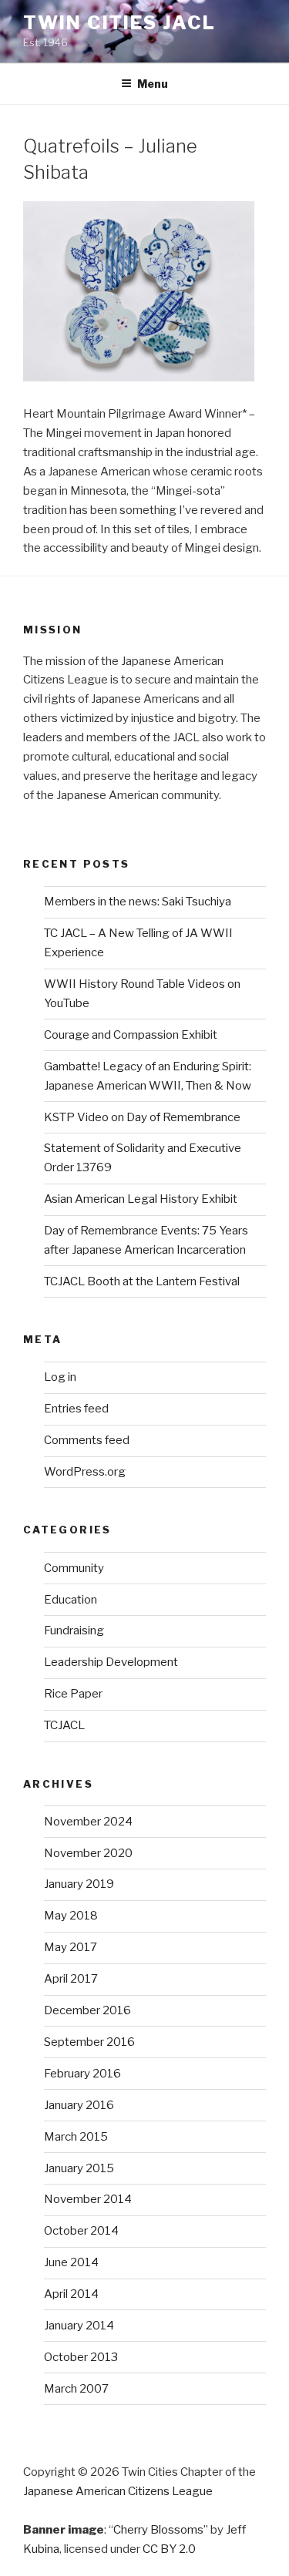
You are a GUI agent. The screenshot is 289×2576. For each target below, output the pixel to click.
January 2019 (79, 1884)
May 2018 (71, 1916)
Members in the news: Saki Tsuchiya (138, 902)
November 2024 (88, 1822)
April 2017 (71, 1979)
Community (74, 1568)
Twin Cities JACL (119, 23)
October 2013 (81, 2357)
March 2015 (76, 2137)
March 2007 (76, 2389)
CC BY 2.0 (169, 2549)
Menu (153, 84)
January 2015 (79, 2168)
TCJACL (64, 1725)
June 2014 (71, 2262)
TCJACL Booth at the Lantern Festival (142, 1281)
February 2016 (82, 2074)
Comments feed (87, 1440)
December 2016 (87, 2010)
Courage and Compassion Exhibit (131, 1035)
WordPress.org (85, 1472)
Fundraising (74, 1631)
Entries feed (76, 1409)
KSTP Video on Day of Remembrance (142, 1117)
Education (71, 1600)
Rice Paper (73, 1694)
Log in (60, 1377)
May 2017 (71, 1947)
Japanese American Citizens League (118, 2491)
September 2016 (89, 2042)
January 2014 (79, 2326)
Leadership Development (111, 1662)
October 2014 (81, 2231)
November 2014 (88, 2199)
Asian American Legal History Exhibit (141, 1199)
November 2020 (88, 1853)
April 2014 (71, 2294)
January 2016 (79, 2105)
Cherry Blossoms (158, 2530)
